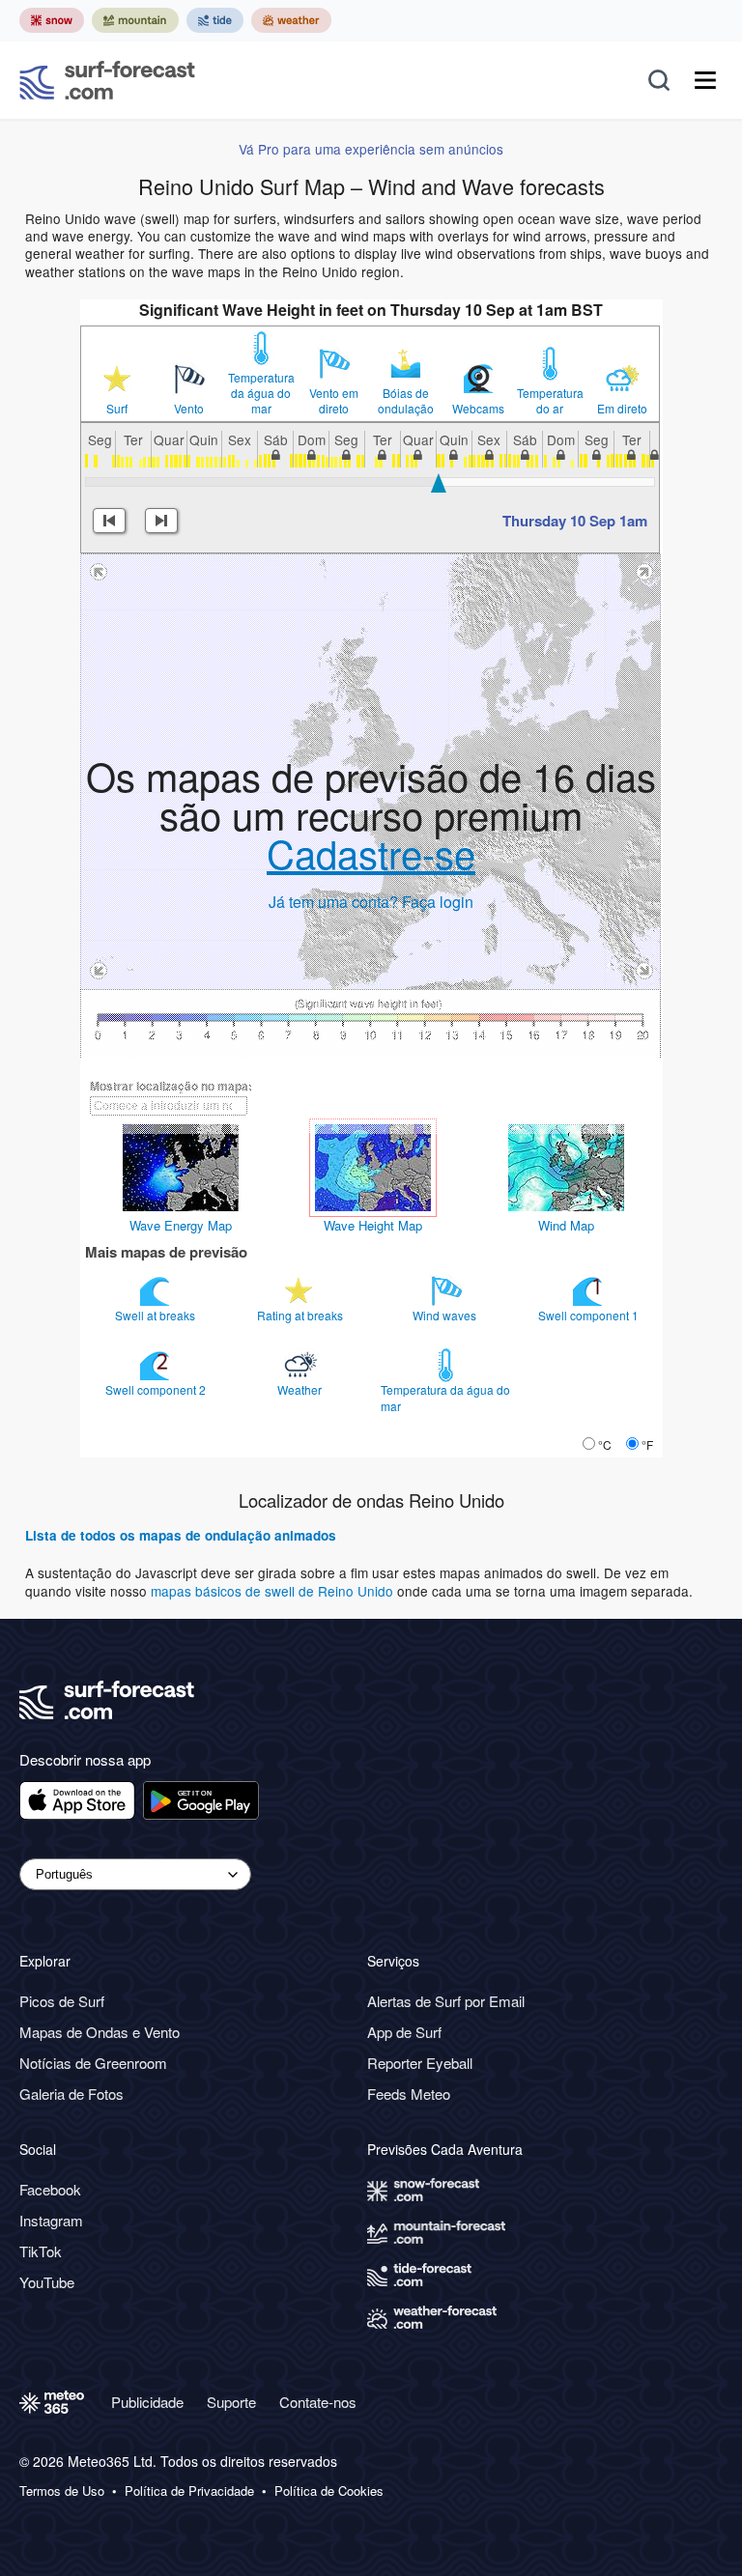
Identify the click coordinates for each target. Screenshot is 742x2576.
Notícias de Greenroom (93, 2063)
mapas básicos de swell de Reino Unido (274, 1591)
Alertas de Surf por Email (446, 2001)
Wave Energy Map (181, 1225)
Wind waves (446, 1315)
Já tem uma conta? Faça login (371, 902)
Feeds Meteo (409, 2094)
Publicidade (147, 2402)
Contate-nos (318, 2402)
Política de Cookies (329, 2491)
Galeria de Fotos (71, 2094)
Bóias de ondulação (406, 401)
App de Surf (404, 2032)
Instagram (51, 2220)
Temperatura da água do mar (261, 393)
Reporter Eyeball (420, 2063)
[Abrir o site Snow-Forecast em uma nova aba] (52, 20)
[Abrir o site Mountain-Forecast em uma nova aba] (135, 20)
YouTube (47, 2282)
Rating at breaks (301, 1315)
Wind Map (566, 1225)
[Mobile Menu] (705, 80)
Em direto (622, 409)
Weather (301, 1389)
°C (605, 1444)
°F (647, 1444)
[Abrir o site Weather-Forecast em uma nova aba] (291, 20)
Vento (189, 409)
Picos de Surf (62, 2001)
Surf (117, 409)
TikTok (41, 2251)
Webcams (478, 409)
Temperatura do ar (550, 401)
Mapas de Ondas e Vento (100, 2032)
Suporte (231, 2402)
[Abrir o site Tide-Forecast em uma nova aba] (215, 20)
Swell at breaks (157, 1315)
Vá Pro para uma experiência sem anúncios (371, 149)
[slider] (438, 483)
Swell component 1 (590, 1315)
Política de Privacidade (189, 2491)
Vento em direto (334, 401)
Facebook (50, 2189)
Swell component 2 (157, 1389)
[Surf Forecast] (107, 80)
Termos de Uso (62, 2491)
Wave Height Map (373, 1225)
